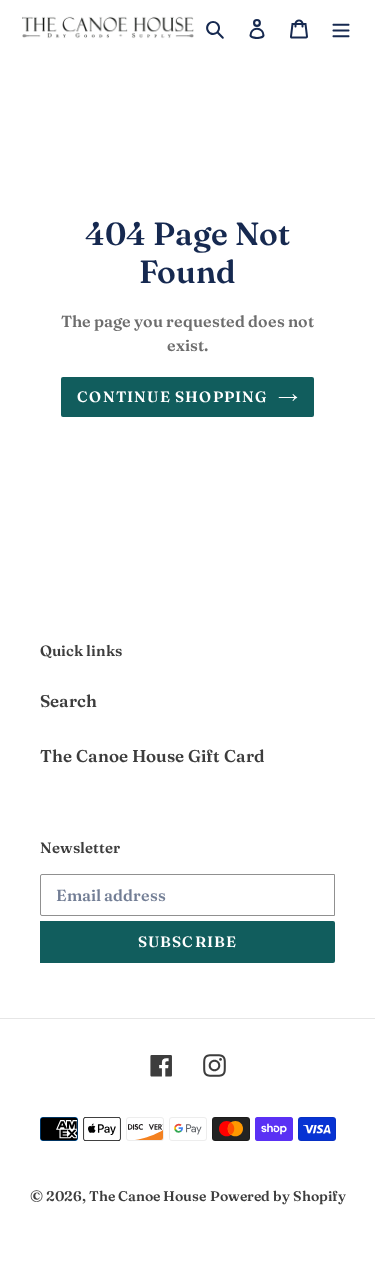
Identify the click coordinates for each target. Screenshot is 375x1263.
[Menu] (341, 27)
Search (68, 700)
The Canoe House (147, 1196)
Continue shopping (172, 396)
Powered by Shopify (278, 1196)
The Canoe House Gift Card (152, 755)
